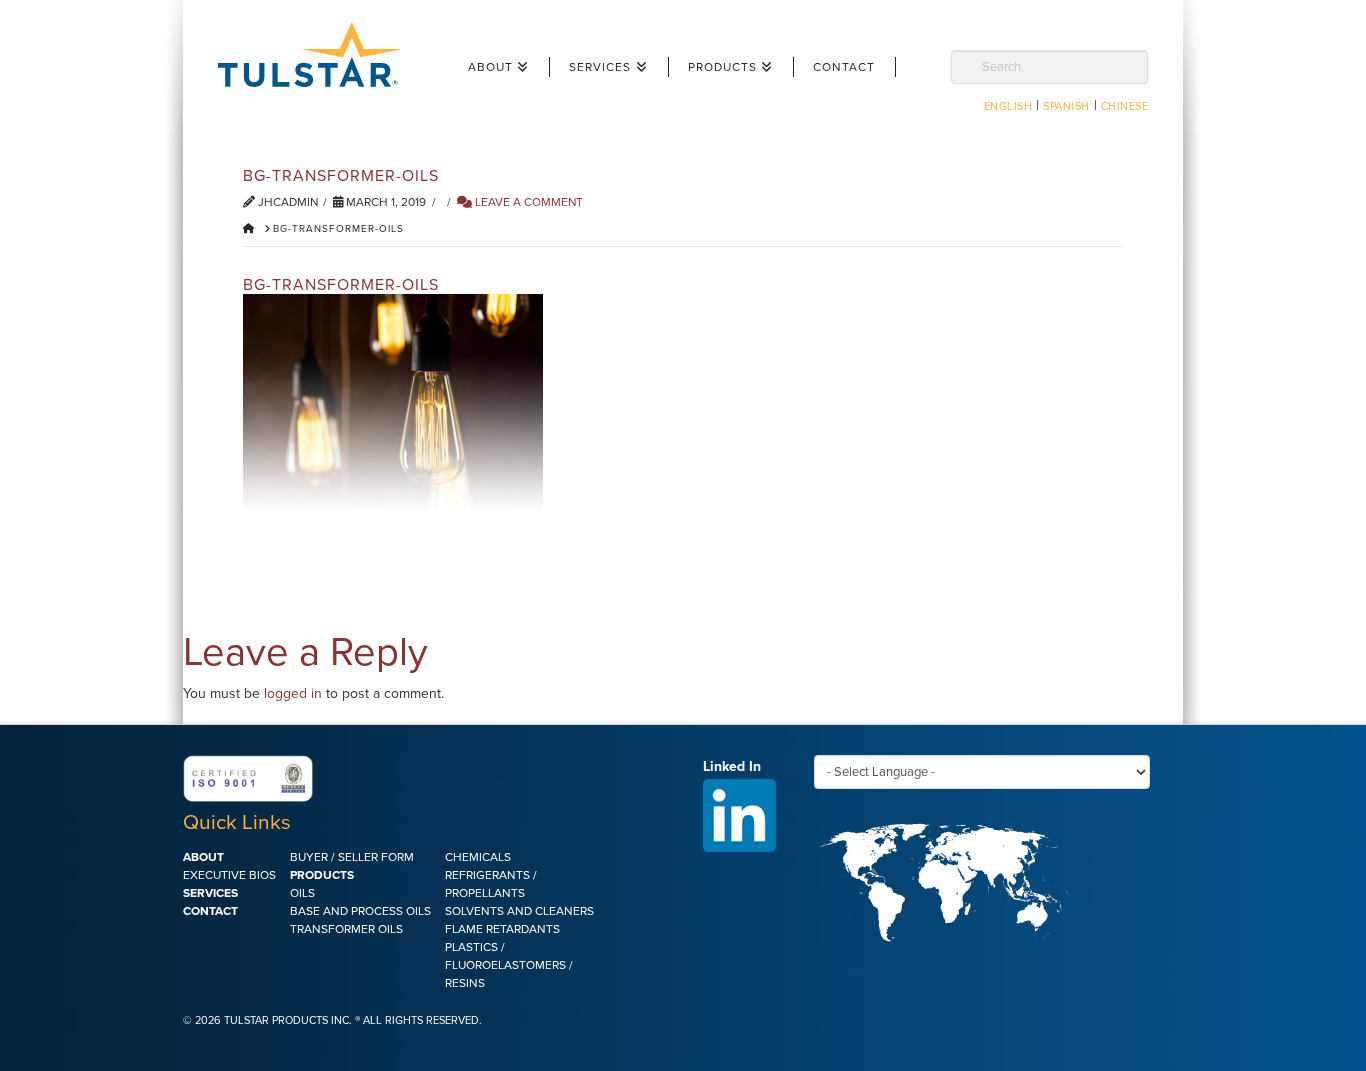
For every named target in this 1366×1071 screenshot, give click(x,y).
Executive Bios (229, 875)
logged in (293, 693)
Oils (302, 893)
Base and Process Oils (360, 911)
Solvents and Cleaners (519, 911)
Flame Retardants (502, 929)
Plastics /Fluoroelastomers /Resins (509, 965)
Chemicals (478, 857)
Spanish (1066, 106)
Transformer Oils (346, 929)
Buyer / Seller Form (352, 857)
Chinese (1125, 106)
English (1008, 106)
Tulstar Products (318, 54)
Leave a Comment (527, 202)
